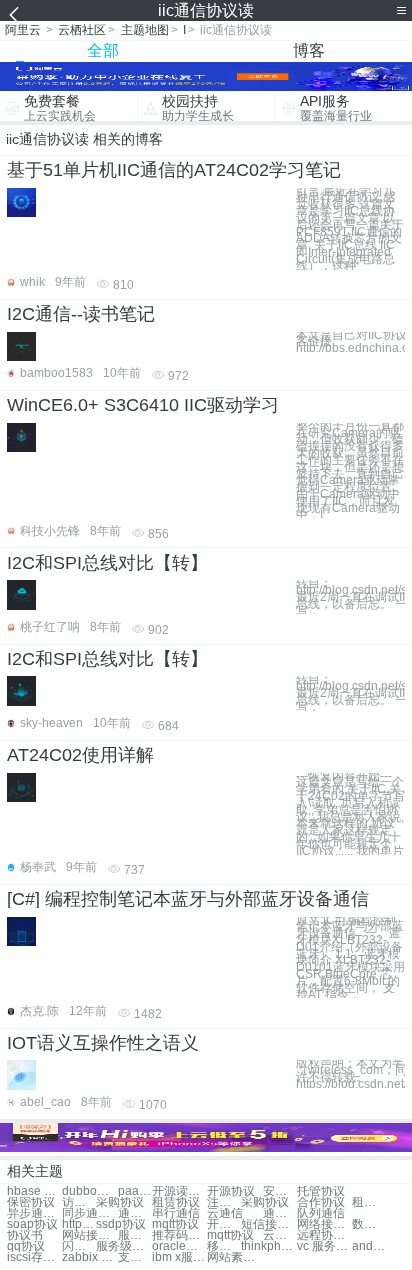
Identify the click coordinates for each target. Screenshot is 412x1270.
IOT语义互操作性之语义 (103, 1043)
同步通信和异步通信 (89, 1213)
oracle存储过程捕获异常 (179, 1246)
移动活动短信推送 (224, 1246)
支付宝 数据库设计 (135, 1257)
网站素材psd (234, 1257)
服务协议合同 (135, 1235)
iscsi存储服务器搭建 (34, 1257)
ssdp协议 (121, 1224)
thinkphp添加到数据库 (268, 1246)
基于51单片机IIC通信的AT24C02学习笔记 (174, 170)
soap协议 (32, 1224)
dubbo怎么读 (89, 1191)
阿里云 (23, 30)
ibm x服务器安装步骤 (179, 1257)
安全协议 (280, 1191)
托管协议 (321, 1191)
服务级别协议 (123, 1246)
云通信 (225, 1213)
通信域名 (135, 1213)
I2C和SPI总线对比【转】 (107, 563)
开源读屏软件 (179, 1191)
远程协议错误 (324, 1235)
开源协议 (231, 1191)
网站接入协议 (89, 1235)
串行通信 (176, 1213)
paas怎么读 (135, 1191)
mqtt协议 (175, 1224)
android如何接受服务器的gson (369, 1246)
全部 (103, 50)
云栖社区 (82, 30)
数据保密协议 (369, 1224)
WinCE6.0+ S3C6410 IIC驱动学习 (143, 405)
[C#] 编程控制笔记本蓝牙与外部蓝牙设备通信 (188, 899)
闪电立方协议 (79, 1246)
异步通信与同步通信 (34, 1213)
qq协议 (26, 1246)
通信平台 (280, 1213)
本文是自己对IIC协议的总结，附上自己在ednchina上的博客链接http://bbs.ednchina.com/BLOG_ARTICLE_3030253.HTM (350, 342)
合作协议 (321, 1202)
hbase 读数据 (34, 1191)
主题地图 (145, 30)
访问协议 (79, 1202)
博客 (309, 50)
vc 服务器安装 (324, 1246)
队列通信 (321, 1213)
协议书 (25, 1235)
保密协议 (31, 1202)
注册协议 (224, 1202)
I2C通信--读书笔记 (81, 314)
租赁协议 (176, 1202)
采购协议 (120, 1202)
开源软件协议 (224, 1224)
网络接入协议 (324, 1224)
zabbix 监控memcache (89, 1257)
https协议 (79, 1224)
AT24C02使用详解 (80, 755)
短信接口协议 (268, 1224)
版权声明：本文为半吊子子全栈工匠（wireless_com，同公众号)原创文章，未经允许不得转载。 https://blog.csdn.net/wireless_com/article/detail (350, 1073)
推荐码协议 (179, 1235)
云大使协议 (280, 1235)
